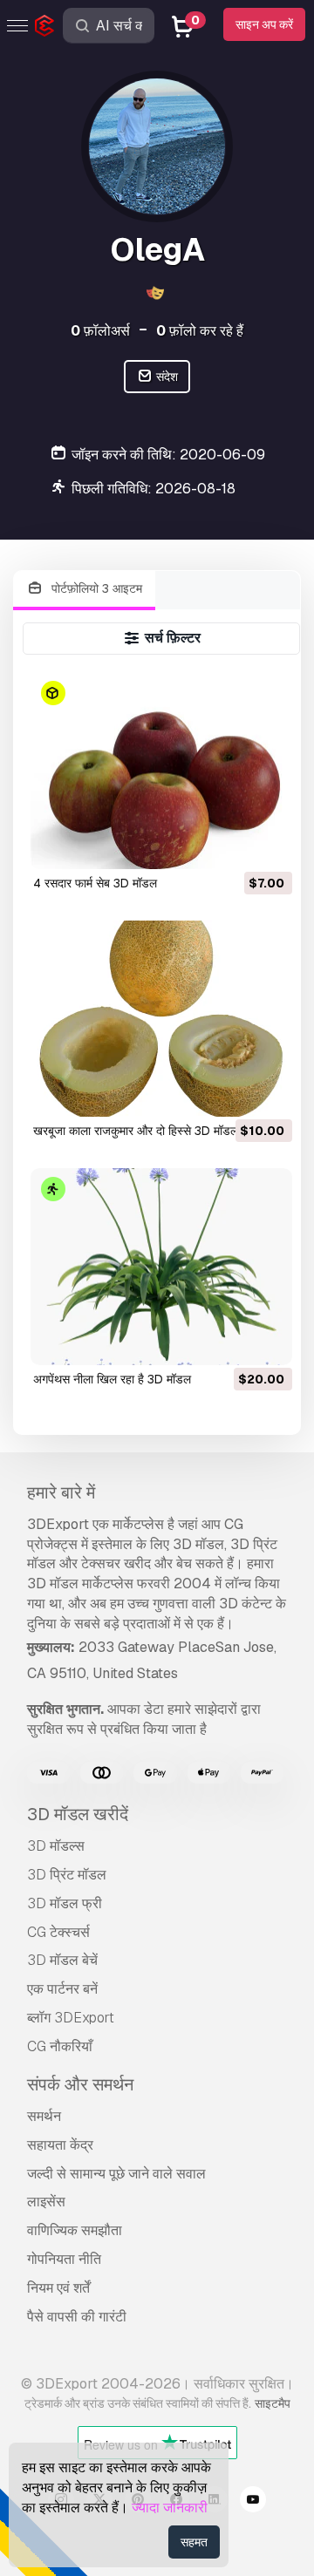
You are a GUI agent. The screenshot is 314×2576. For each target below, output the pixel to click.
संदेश (166, 377)
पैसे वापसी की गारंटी (77, 2317)
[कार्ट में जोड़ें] (231, 845)
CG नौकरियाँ (60, 2046)
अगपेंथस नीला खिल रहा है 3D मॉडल (112, 1379)
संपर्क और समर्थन (80, 2084)
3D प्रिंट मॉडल (67, 1875)
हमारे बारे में (61, 1492)
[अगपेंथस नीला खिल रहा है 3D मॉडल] (162, 1266)
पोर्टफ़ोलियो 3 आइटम (95, 588)
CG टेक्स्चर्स (58, 1932)
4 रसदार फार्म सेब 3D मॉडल (95, 883)
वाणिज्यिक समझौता (75, 2230)
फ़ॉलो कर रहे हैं (200, 331)
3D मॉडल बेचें (62, 1960)
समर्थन (44, 2116)
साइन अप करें (264, 24)
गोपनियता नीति (64, 2259)
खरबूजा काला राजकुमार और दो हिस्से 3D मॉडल (136, 1131)
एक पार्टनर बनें (62, 1989)
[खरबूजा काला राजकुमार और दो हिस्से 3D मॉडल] (162, 1019)
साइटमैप (273, 2403)
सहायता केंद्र (60, 2145)
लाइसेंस (46, 2202)
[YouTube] (253, 2502)
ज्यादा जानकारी (170, 2508)
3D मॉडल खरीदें (78, 1814)
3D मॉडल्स (56, 1846)
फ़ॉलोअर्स (100, 331)
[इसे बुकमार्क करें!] (267, 845)
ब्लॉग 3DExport (71, 2018)
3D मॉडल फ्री (65, 1903)
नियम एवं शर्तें (58, 2288)
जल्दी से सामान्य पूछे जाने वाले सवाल (116, 2174)
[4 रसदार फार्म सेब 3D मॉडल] (162, 770)
